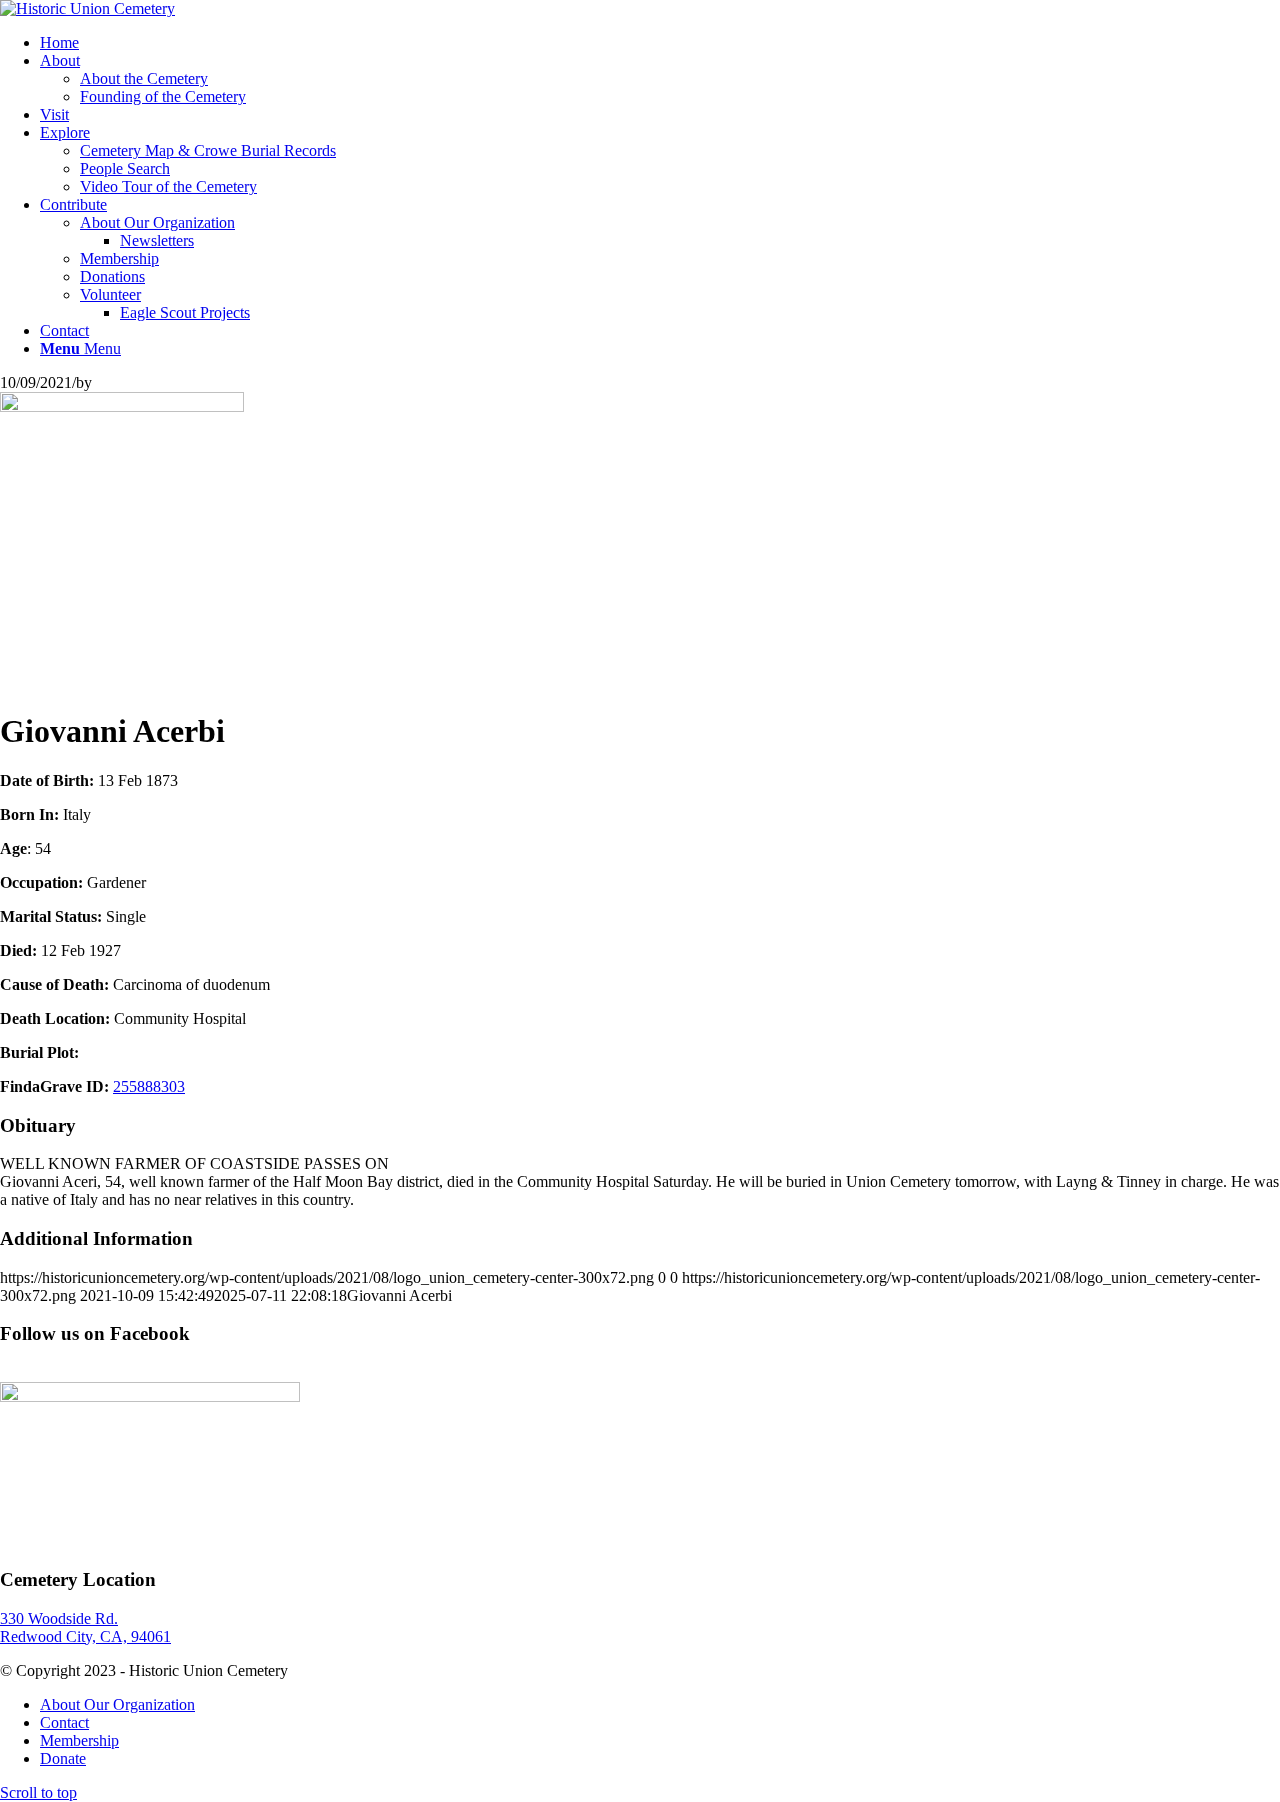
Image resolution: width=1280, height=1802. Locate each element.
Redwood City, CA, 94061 (85, 1636)
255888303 (149, 1086)
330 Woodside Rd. (59, 1618)
